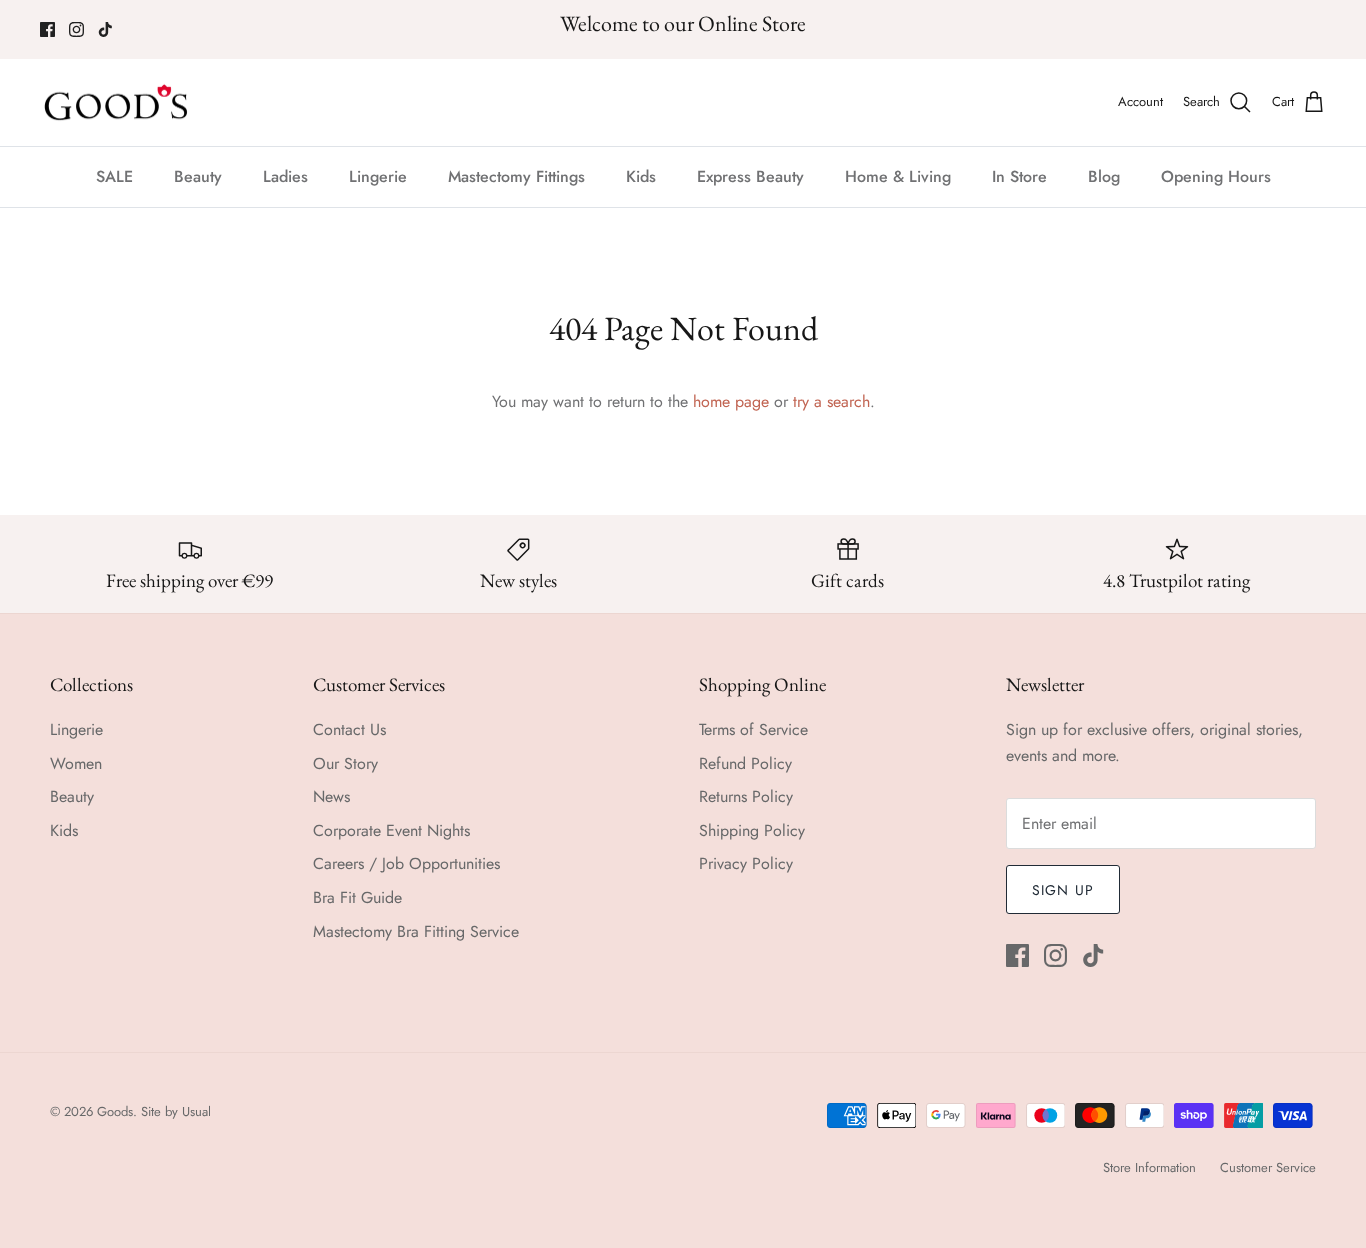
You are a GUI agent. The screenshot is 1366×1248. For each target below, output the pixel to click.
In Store (1019, 176)
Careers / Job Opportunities (406, 863)
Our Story (345, 763)
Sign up (1063, 890)
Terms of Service (753, 729)
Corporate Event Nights (391, 830)
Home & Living (898, 176)
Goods (115, 1111)
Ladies (285, 176)
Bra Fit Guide (357, 897)
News (331, 796)
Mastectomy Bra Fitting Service (416, 931)
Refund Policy (745, 763)
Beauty (198, 176)
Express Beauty (750, 176)
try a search (831, 401)
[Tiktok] (105, 29)
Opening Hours (1216, 176)
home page (731, 401)
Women (76, 763)
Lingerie (378, 176)
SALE (114, 176)
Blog (1104, 176)
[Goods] (117, 103)
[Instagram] (76, 29)
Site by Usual (176, 1111)
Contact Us (349, 729)
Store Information (1149, 1167)
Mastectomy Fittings (516, 176)
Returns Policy (746, 796)
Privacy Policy (746, 863)
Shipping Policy (752, 830)
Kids (641, 176)
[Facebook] (47, 29)
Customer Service (1268, 1167)
